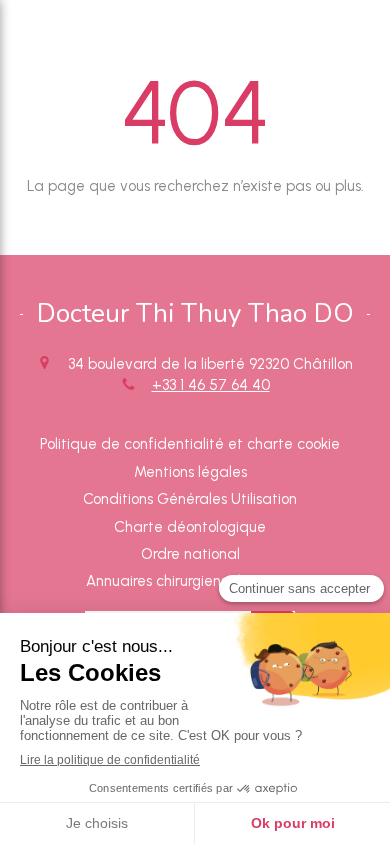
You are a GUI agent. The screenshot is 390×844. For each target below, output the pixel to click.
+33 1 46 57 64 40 (211, 385)
